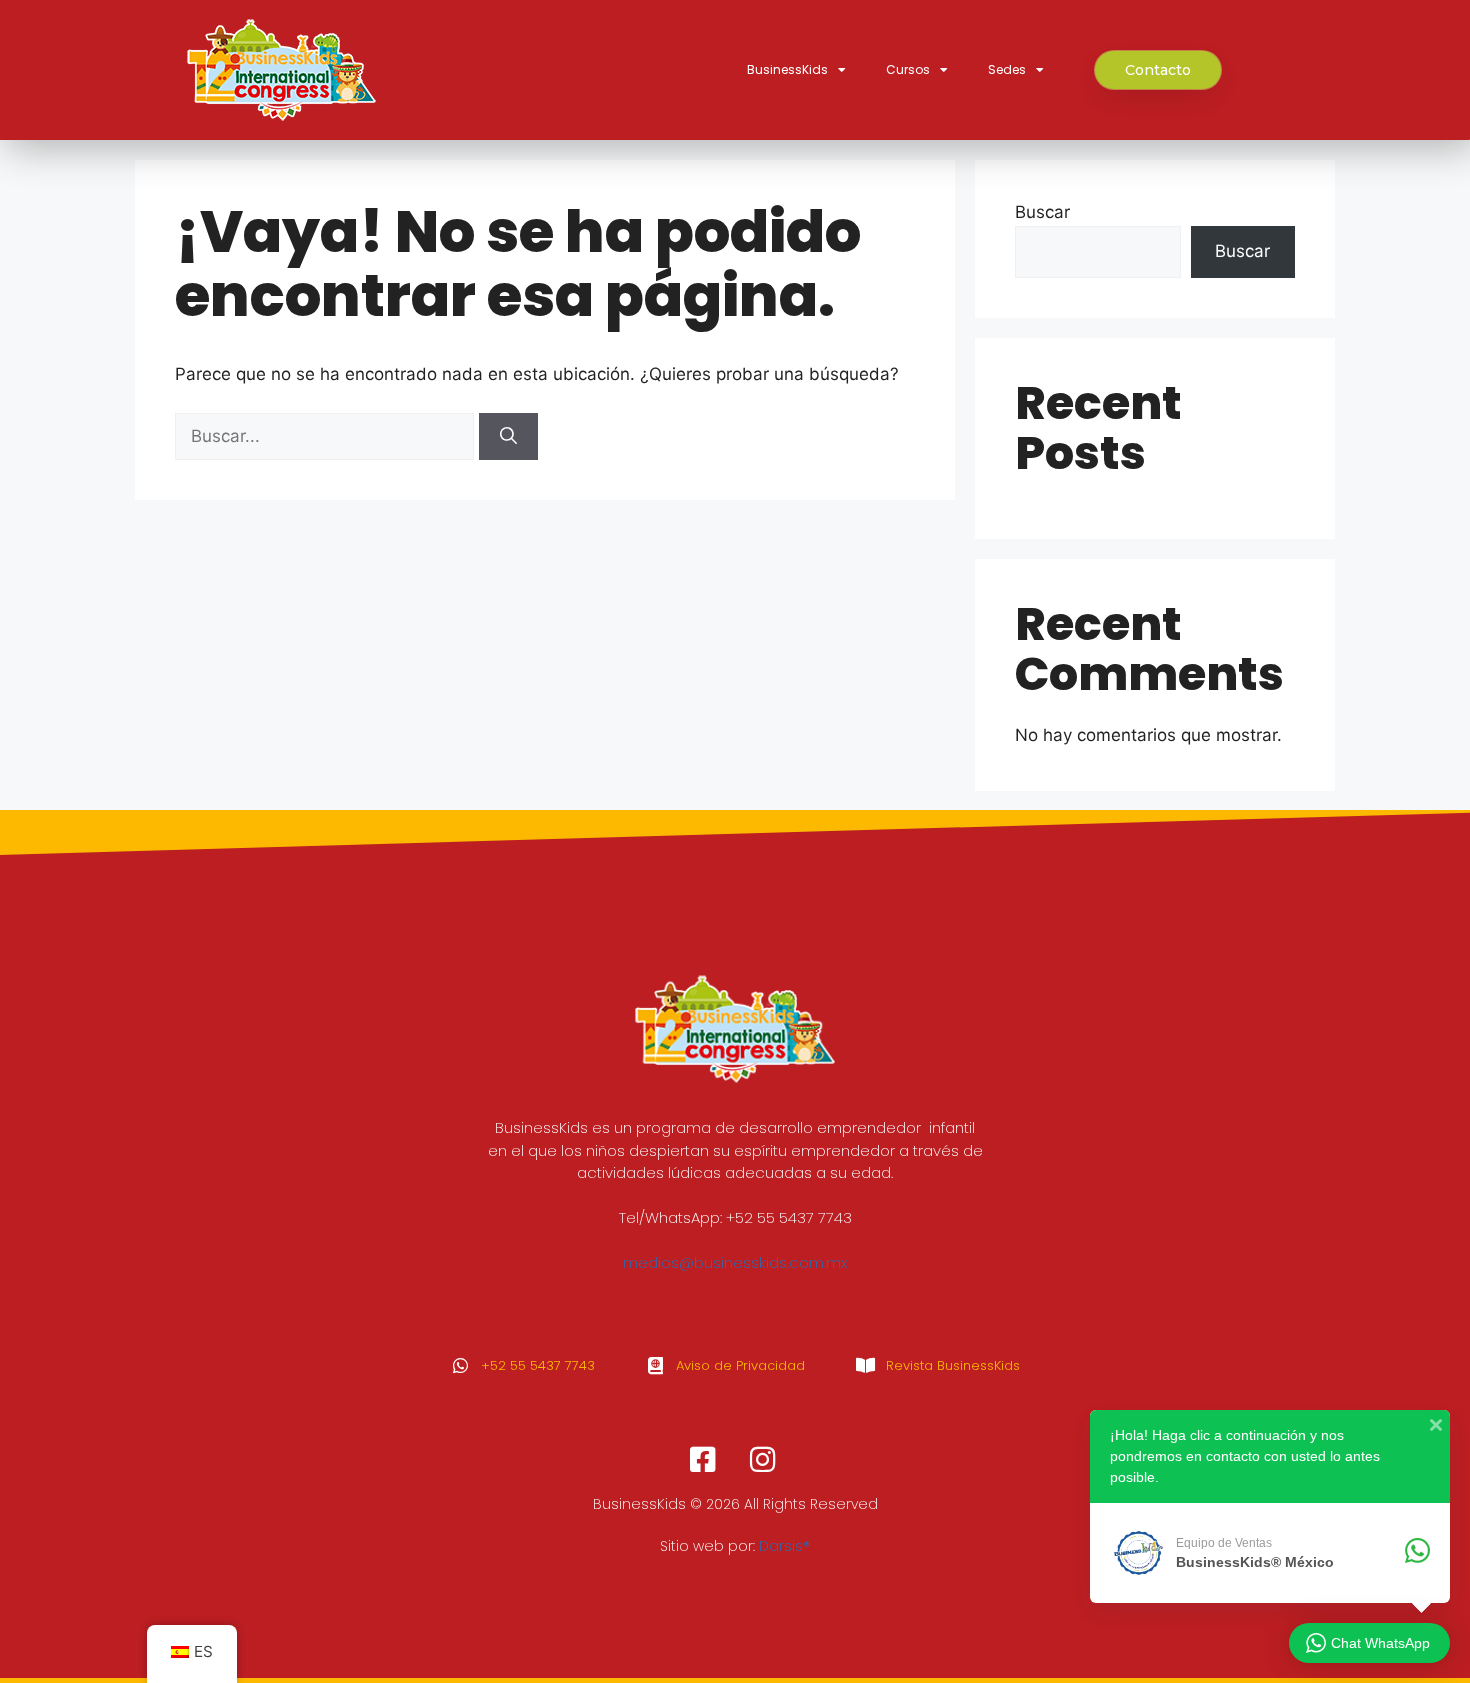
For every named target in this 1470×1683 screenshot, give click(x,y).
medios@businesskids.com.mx (735, 1262)
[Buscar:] (327, 436)
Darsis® (785, 1546)
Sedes (1007, 69)
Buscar (1042, 212)
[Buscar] (508, 437)
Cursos (908, 69)
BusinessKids (787, 69)
